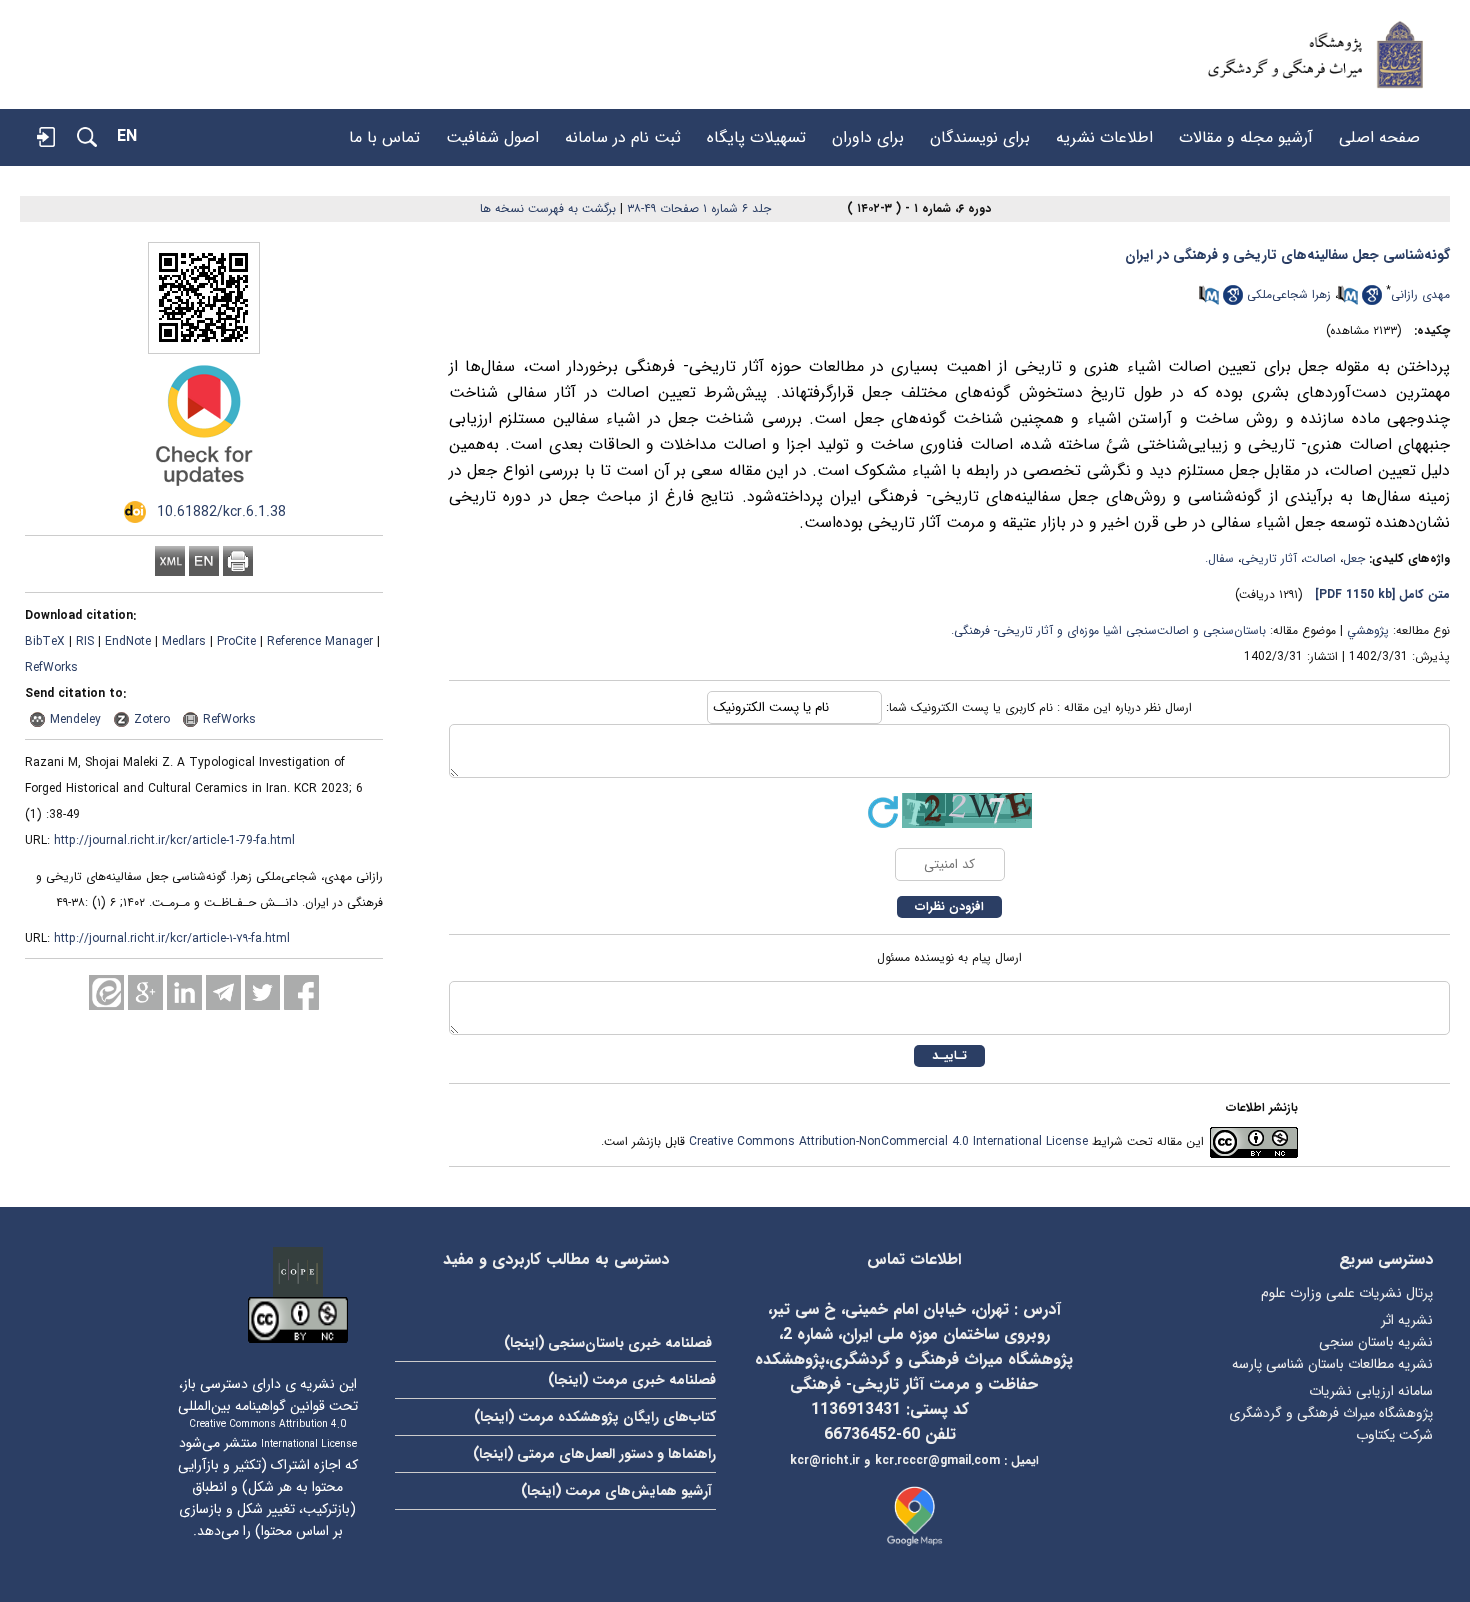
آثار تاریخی (1269, 558)
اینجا (524, 1343)
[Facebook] (301, 992)
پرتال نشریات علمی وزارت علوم (1347, 1293)
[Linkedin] (184, 992)
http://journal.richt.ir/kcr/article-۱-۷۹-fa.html (172, 938)
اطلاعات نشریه (1104, 128)
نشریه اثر (1407, 1320)
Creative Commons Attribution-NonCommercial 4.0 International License (888, 1141)
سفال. (1219, 558)
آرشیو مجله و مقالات (1246, 128)
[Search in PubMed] (1348, 301)
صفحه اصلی (1379, 128)
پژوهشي (1368, 630)
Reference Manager (320, 641)
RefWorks (51, 667)
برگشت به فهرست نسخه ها (548, 208)
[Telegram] (223, 992)
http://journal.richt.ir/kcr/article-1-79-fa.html (174, 840)
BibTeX (45, 641)
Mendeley (75, 719)
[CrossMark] (204, 494)
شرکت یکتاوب (1394, 1435)
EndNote (128, 641)
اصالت (1320, 558)
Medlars (184, 641)
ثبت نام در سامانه (623, 128)
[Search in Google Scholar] (1372, 301)
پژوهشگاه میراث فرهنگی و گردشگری (1331, 1413)
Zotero (152, 719)
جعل (1354, 558)
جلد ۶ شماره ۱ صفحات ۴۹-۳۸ (699, 208)
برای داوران (868, 128)
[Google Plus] (145, 992)
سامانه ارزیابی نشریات (1371, 1391)
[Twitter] (262, 992)
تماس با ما (384, 128)
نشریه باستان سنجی (1376, 1342)
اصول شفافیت (492, 128)
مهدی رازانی (1420, 294)
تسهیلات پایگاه (756, 128)
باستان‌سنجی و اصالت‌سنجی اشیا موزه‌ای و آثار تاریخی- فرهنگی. (1108, 630)
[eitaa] (106, 992)
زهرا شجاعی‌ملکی (1289, 294)
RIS (85, 641)
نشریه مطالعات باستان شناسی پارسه (1332, 1364)
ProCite (236, 641)
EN (127, 136)
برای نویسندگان (980, 128)
